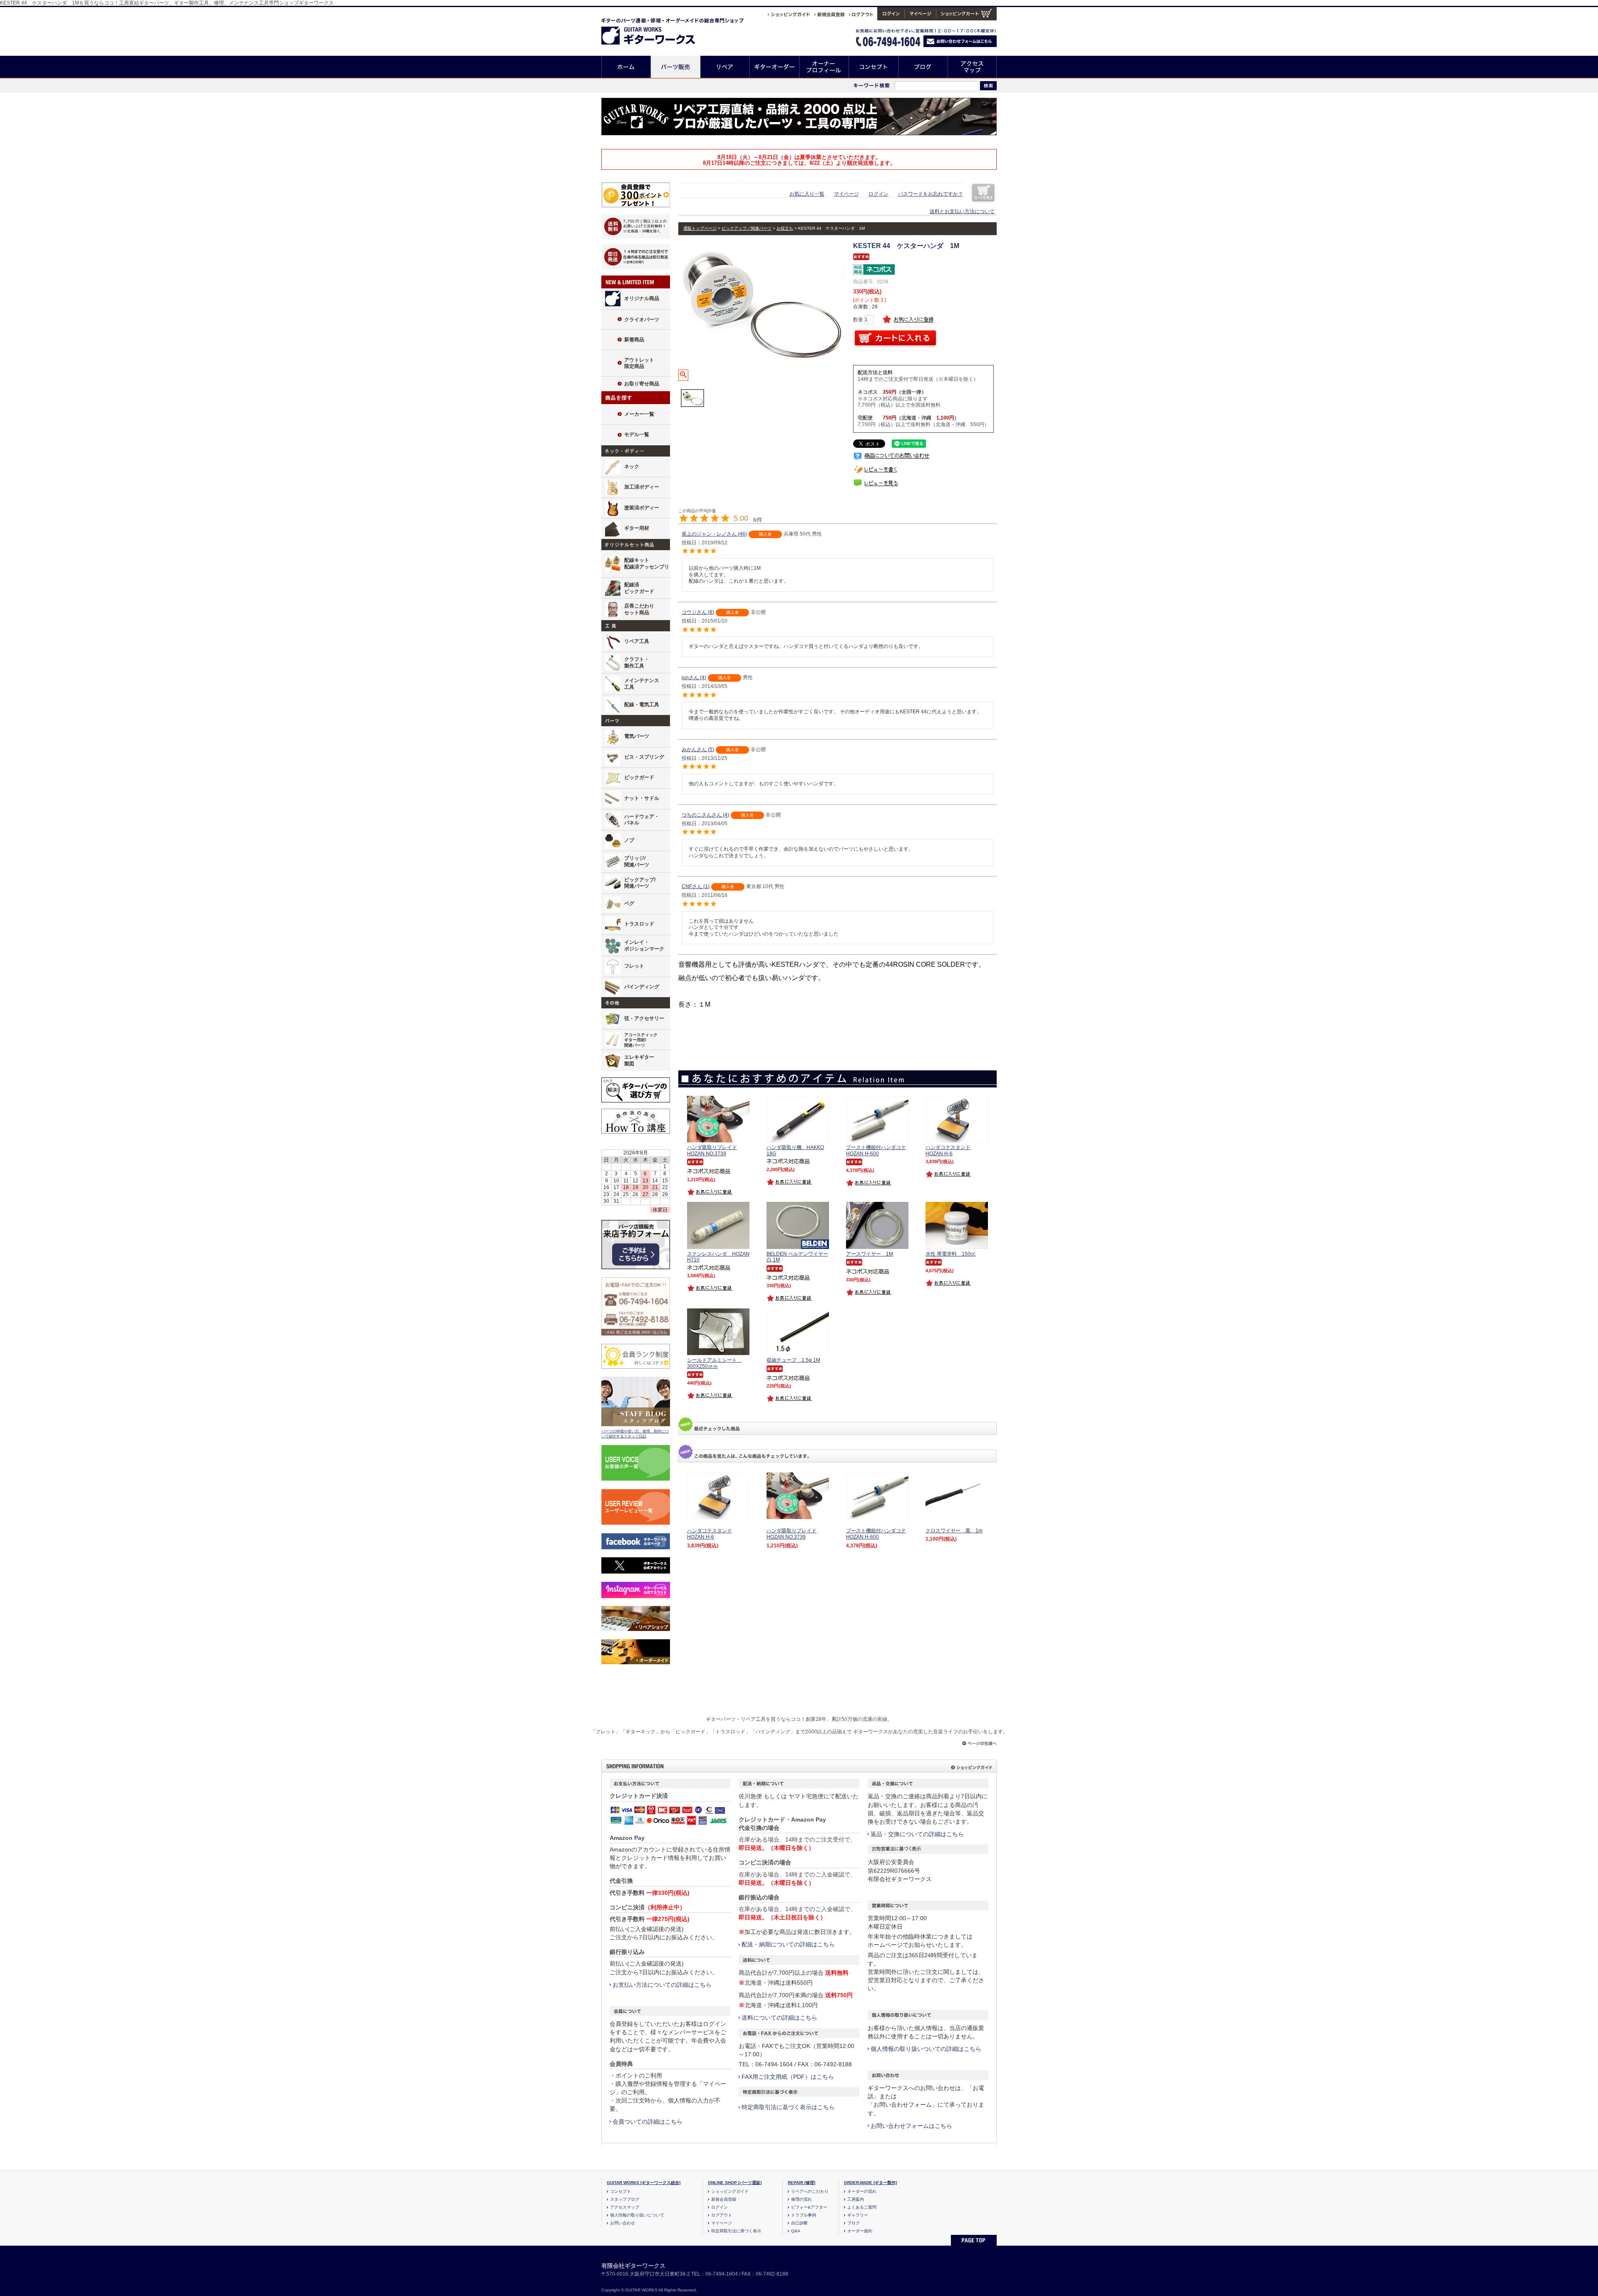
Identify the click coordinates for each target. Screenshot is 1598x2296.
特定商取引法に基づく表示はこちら (788, 2107)
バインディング (642, 987)
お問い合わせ (623, 2223)
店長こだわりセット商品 (639, 609)
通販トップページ (700, 228)
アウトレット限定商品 (639, 363)
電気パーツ (637, 736)
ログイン (878, 194)
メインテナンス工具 (642, 684)
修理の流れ (801, 2199)
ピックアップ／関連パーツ (747, 228)
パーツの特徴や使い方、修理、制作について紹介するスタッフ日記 (635, 1434)
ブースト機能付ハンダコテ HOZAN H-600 (876, 1534)
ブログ (923, 67)
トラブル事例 (804, 2215)
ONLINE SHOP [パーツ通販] (735, 2183)
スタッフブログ (625, 2199)
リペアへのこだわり (810, 2191)
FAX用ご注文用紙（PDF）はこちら (788, 2077)
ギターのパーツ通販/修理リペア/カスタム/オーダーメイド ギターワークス (657, 30)
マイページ (846, 194)
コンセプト (874, 67)
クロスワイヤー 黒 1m (954, 1531)
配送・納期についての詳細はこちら (788, 1944)
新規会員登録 (724, 2199)
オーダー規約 (860, 2231)
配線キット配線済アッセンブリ (647, 563)
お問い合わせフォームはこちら (911, 2126)
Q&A (796, 2231)
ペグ (629, 904)
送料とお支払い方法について (962, 211)
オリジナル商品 (642, 298)
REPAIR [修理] (801, 2183)
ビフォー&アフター (809, 2207)
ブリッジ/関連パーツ (637, 861)
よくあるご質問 (862, 2207)
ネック (632, 467)
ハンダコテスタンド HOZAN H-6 (710, 1534)
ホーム (626, 67)
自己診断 (799, 2223)
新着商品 (634, 340)
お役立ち (785, 228)
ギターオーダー (775, 67)
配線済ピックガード (639, 588)
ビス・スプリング (644, 757)
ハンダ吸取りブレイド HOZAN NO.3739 (792, 1534)
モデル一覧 (637, 434)
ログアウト (722, 2215)
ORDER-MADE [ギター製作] (870, 2183)
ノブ (629, 840)
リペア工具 (637, 641)
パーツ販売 (676, 67)
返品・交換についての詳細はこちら (917, 1834)
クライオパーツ (642, 320)
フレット (634, 966)
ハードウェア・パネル (642, 820)
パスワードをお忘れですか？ (931, 194)
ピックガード (639, 777)
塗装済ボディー (642, 508)
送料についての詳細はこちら (779, 2018)
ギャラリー (858, 2215)
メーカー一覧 (639, 414)
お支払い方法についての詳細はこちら (662, 1985)
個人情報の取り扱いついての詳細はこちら (926, 2049)
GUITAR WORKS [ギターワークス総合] (644, 2183)
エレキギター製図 (639, 1060)
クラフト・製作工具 (637, 663)
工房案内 (856, 2199)
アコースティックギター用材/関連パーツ (641, 1040)
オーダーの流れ (862, 2191)
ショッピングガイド (730, 2191)
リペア (725, 67)
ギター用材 (637, 528)
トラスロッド (639, 924)
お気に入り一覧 (807, 194)
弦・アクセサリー (644, 1018)
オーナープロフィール (824, 67)
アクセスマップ (972, 67)
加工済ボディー (642, 487)
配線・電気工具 (642, 705)
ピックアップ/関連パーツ (640, 883)
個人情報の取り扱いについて (637, 2215)
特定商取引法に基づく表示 (736, 2231)
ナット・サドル (642, 798)
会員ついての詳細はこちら (648, 2122)
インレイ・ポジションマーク (644, 946)
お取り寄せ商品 (642, 384)
